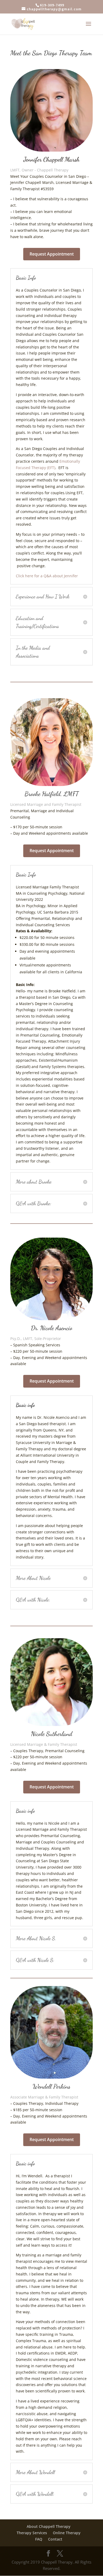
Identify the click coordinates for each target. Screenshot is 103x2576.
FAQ (39, 2539)
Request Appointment (52, 254)
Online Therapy (67, 2533)
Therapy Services (32, 2533)
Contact (55, 2539)
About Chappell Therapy (49, 2526)
